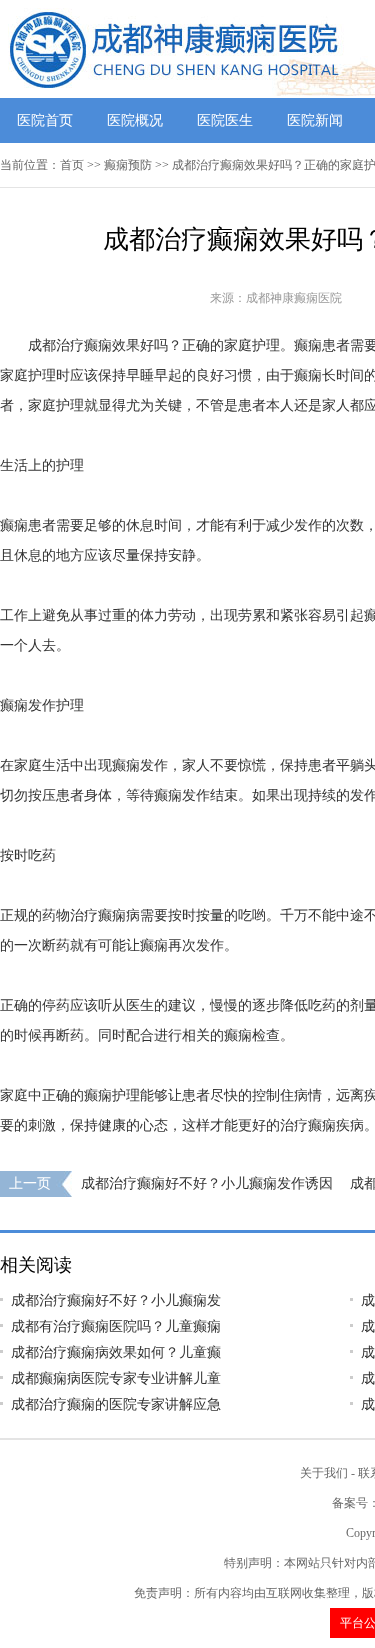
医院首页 (45, 120)
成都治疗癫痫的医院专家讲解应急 (116, 1404)
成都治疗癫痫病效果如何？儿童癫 (116, 1352)
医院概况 (135, 120)
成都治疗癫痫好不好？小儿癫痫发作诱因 (207, 1183)
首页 (72, 165)
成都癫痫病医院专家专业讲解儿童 (116, 1378)
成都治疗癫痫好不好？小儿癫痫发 (116, 1300)
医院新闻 (315, 120)
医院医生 (225, 120)
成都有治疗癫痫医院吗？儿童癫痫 (116, 1326)
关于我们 (324, 1473)
